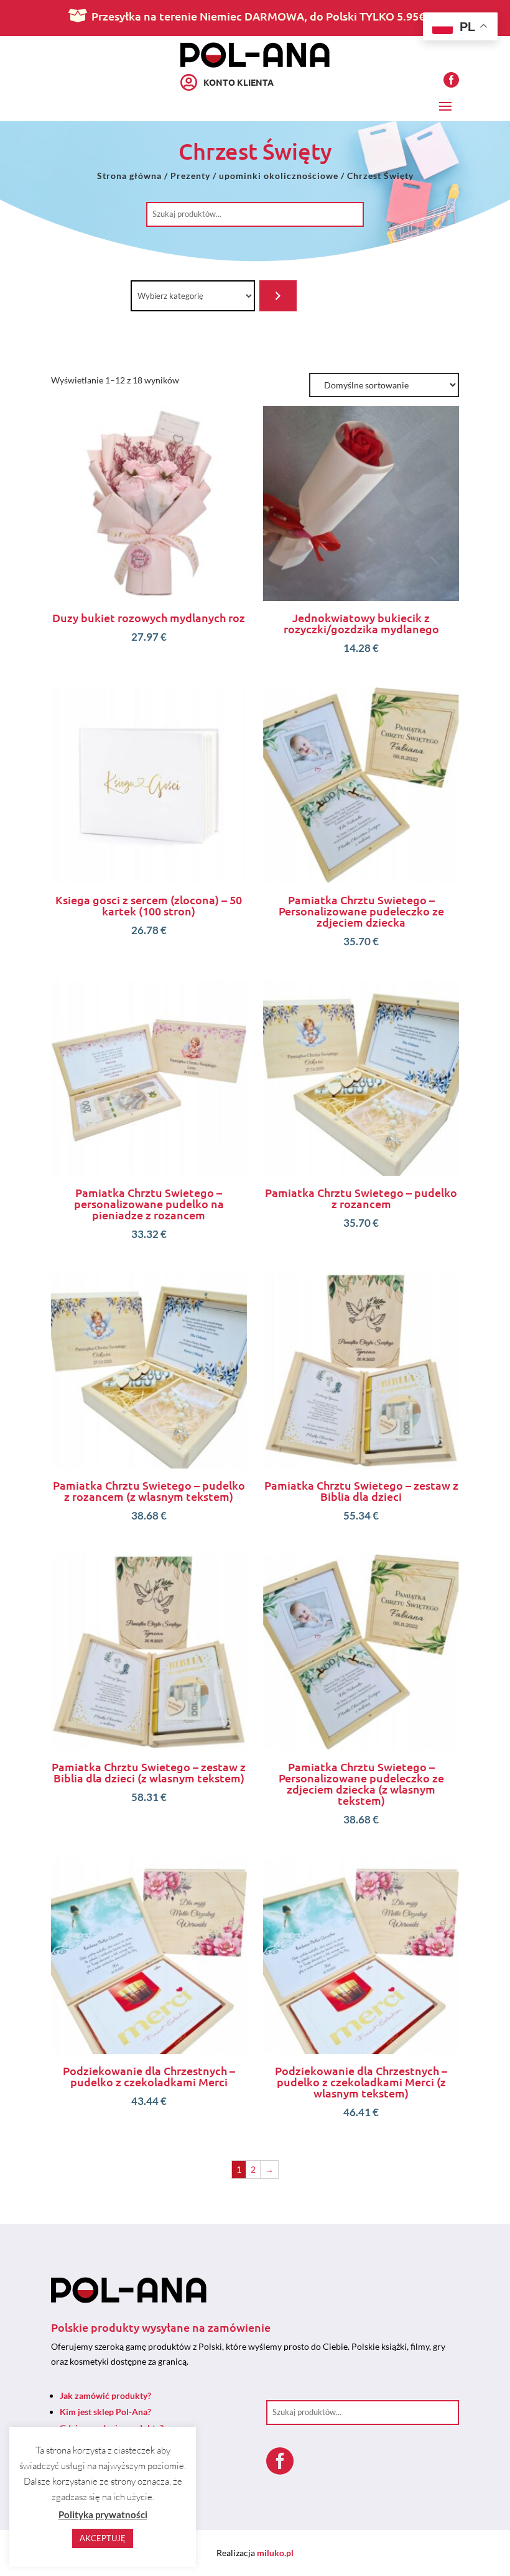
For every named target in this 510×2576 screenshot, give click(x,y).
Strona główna (129, 176)
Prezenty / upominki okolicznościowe (254, 176)
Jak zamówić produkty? (105, 2395)
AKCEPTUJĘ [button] (103, 2538)
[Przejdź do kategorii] (278, 296)
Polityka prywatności (103, 2514)
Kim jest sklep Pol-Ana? (105, 2412)
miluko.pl (275, 2553)
